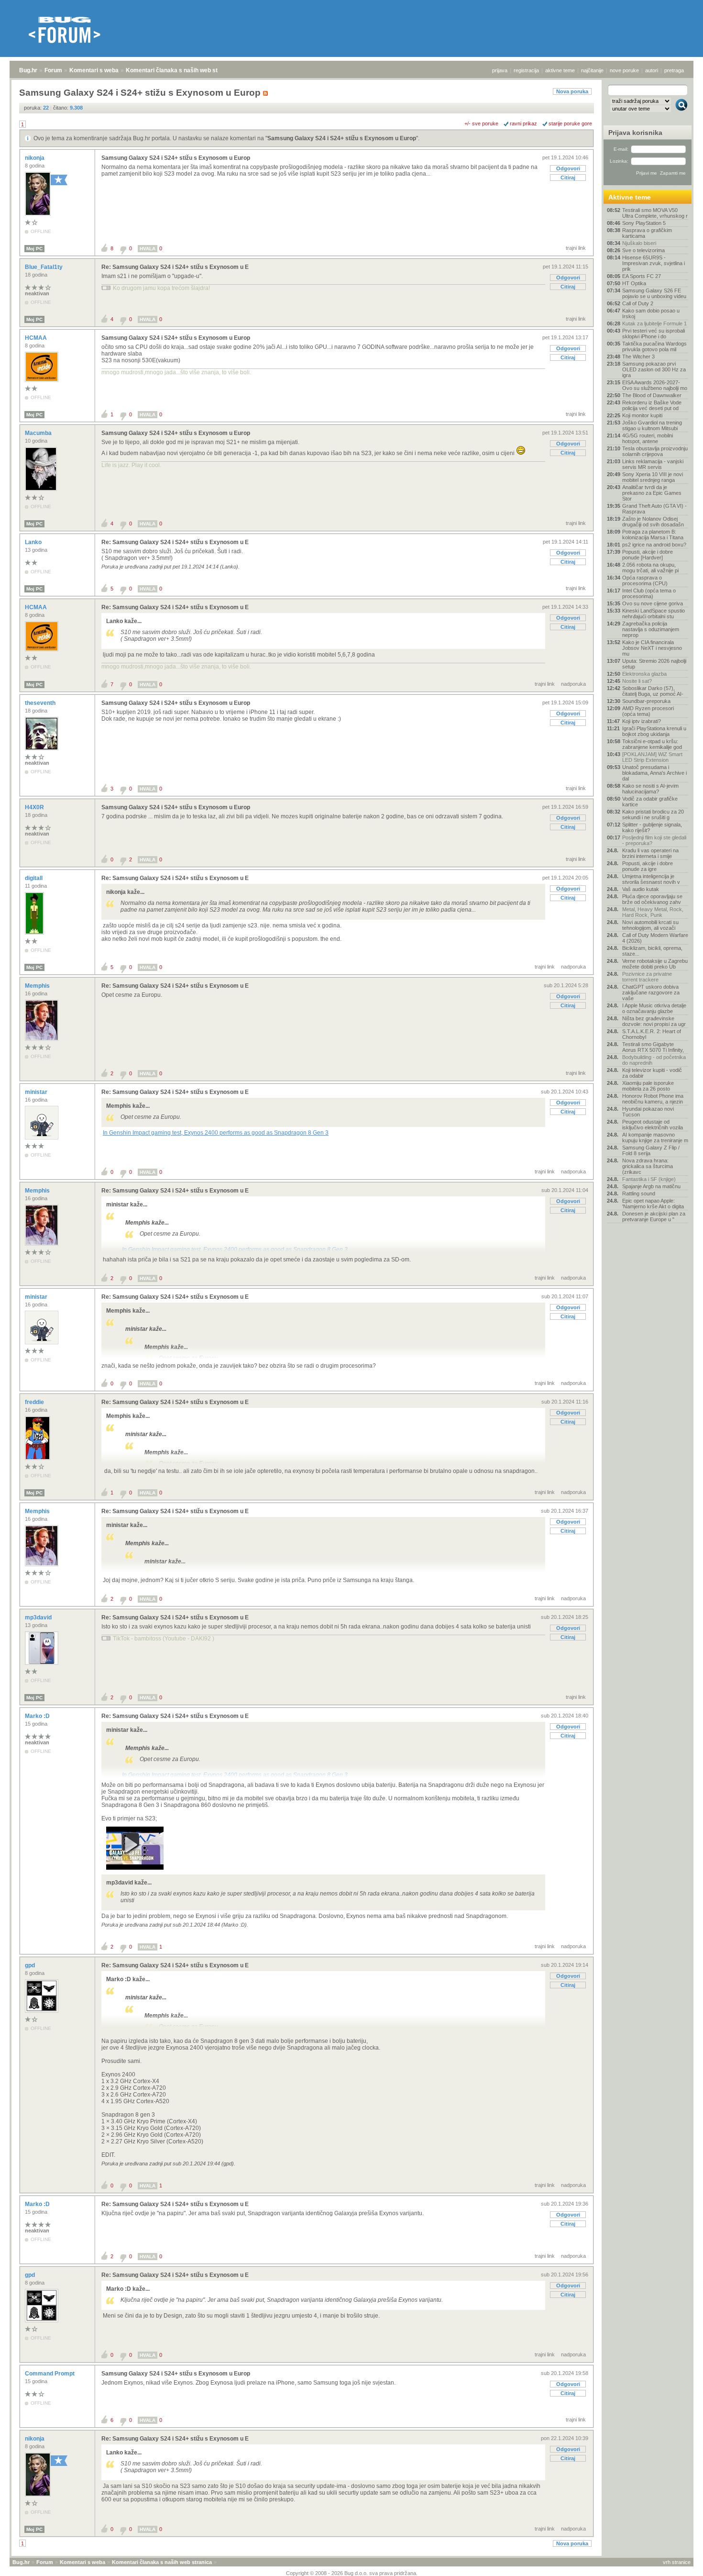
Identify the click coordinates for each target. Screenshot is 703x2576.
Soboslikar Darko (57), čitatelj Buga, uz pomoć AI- (653, 691)
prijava (500, 70)
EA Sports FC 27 (642, 276)
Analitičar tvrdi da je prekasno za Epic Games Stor (652, 493)
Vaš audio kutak (641, 889)
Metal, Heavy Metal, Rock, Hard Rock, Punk (653, 912)
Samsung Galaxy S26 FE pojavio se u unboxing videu (654, 293)
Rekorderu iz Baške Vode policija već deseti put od (652, 405)
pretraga (674, 70)
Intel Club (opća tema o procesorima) (649, 593)
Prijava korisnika (635, 133)
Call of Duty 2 (638, 303)
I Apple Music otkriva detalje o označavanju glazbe (654, 1008)
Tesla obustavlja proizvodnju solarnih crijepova (655, 451)
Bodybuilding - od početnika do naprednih (654, 1060)
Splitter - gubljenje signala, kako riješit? (652, 827)
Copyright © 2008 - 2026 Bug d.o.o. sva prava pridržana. (352, 2573)
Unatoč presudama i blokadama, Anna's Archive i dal (654, 773)
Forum (53, 70)
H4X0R (35, 807)
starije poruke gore (570, 123)
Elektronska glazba (644, 674)
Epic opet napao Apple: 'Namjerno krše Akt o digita (653, 1204)
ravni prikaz (523, 123)
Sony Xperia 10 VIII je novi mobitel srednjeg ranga (653, 477)
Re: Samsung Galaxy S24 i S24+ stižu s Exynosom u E (175, 267)
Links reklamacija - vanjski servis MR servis (653, 464)
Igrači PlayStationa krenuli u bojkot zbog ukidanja (654, 731)
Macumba (39, 433)
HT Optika (634, 283)
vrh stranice (677, 2562)
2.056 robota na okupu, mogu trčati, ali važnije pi (650, 568)
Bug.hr (28, 70)
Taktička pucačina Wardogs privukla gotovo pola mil (654, 346)
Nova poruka (572, 91)
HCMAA (37, 338)
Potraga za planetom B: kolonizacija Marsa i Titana (653, 535)
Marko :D (38, 1716)
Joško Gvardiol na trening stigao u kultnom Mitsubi (652, 425)
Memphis (38, 986)
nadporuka (573, 684)
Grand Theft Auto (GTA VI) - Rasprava (654, 509)
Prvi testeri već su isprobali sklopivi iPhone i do (654, 334)
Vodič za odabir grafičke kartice (650, 802)
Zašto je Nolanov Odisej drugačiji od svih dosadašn (653, 522)
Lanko (34, 542)
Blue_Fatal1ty (44, 267)
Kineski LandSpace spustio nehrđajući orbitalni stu (654, 613)
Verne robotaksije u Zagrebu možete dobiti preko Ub (655, 964)
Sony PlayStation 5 (644, 223)
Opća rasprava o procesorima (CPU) (645, 580)
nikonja (35, 158)
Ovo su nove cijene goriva (653, 603)
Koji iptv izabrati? (642, 721)
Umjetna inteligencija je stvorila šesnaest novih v (651, 879)
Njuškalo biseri (639, 243)
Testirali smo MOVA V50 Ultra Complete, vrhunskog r (655, 213)
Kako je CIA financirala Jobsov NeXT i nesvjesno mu (652, 648)
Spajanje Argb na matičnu (651, 1186)
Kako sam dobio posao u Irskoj (651, 313)
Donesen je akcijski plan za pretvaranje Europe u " (654, 1216)
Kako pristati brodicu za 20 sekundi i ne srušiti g (653, 814)
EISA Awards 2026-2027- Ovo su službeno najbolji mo (655, 385)
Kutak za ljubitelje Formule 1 (654, 323)
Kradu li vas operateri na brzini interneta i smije (650, 853)
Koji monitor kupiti (642, 415)
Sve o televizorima (643, 250)
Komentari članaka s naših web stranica (180, 70)
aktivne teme (560, 70)
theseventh (41, 703)
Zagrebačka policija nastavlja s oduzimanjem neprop (651, 629)
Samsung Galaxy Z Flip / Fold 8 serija (651, 1150)
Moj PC (34, 249)
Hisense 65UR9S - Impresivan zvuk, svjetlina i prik (654, 263)
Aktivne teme (630, 197)
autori (652, 70)
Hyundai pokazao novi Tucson (648, 1112)
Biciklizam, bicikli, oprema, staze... (652, 951)
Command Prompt (50, 2374)
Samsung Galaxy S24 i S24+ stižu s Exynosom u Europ (342, 138)
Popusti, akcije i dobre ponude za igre (648, 866)
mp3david (39, 1617)
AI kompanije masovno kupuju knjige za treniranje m (655, 1137)
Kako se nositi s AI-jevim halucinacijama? (650, 789)
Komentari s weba (94, 70)
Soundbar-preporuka (646, 701)
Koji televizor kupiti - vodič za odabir (652, 1073)
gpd (31, 1965)
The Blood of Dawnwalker (652, 395)
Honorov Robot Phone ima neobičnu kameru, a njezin (653, 1099)
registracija (526, 70)
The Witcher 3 (638, 357)
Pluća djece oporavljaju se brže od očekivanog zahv (652, 899)
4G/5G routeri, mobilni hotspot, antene (648, 438)
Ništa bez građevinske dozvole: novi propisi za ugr (654, 1021)
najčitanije (592, 70)
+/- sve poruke (481, 123)
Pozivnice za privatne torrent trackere (647, 977)
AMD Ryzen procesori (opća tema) (648, 711)
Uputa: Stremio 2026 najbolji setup (654, 664)
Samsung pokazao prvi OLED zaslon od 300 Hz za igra (654, 369)
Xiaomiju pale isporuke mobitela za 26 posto (648, 1086)
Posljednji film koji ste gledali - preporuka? (654, 840)
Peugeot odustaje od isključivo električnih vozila (653, 1125)
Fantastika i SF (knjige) (649, 1179)
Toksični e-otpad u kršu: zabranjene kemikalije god (652, 744)
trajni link (576, 248)
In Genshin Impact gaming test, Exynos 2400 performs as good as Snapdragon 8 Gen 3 (216, 1133)
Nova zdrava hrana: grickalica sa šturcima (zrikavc (648, 1166)
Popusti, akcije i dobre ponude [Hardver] (648, 555)
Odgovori (568, 168)
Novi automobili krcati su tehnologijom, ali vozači (650, 925)
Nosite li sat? (637, 681)
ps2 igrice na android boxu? (654, 545)
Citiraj (568, 178)
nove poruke (624, 70)
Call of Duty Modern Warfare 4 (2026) (655, 938)
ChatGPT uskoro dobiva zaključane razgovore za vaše (651, 992)
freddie (35, 1402)
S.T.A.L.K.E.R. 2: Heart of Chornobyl (652, 1034)
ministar (37, 1092)
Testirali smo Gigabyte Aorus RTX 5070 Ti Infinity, (653, 1047)
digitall (34, 878)
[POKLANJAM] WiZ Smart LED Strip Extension (652, 757)
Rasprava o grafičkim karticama (647, 233)
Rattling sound (639, 1193)
